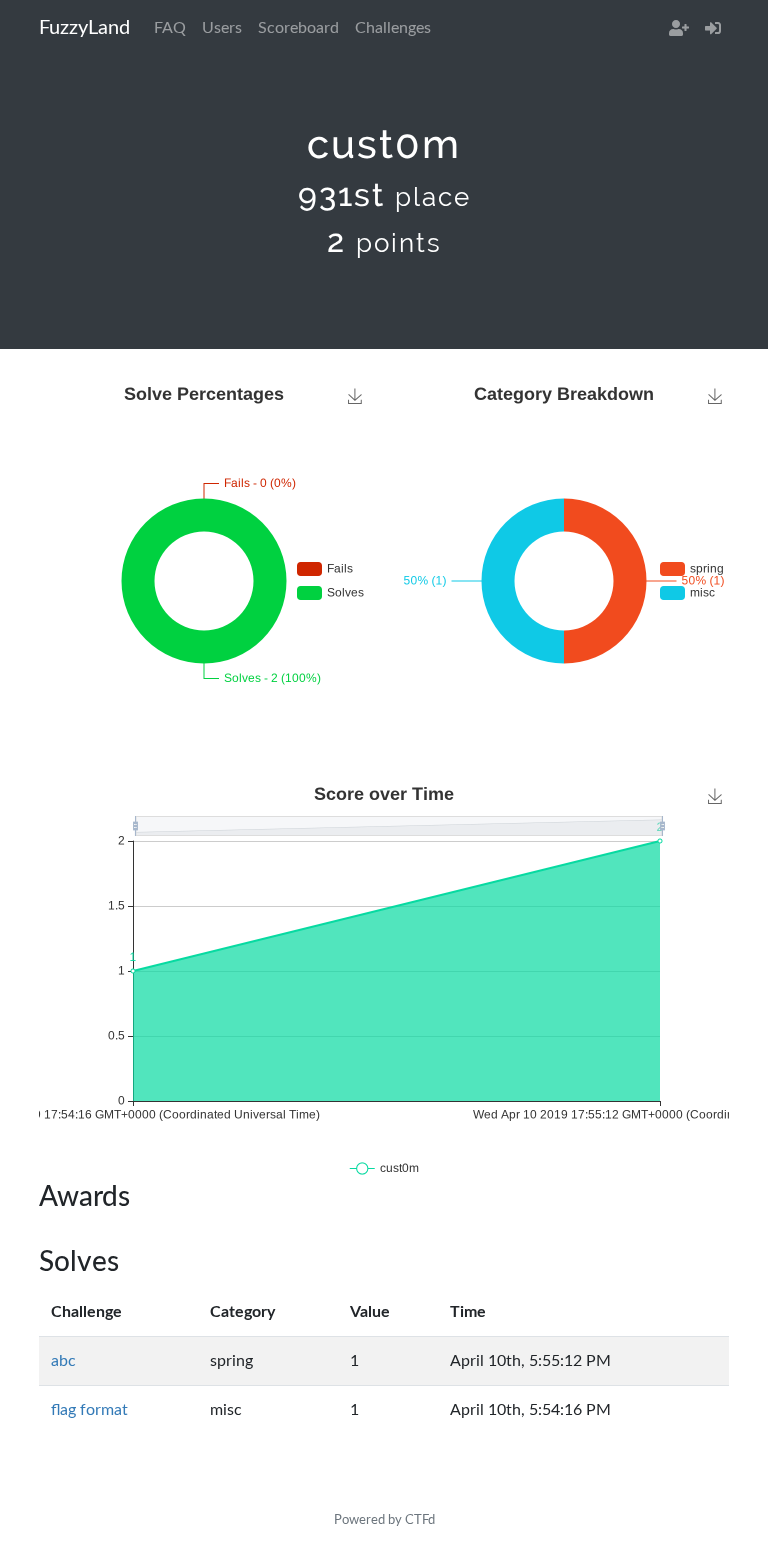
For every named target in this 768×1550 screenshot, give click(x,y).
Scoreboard (298, 28)
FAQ (170, 28)
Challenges (393, 28)
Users (222, 28)
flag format (89, 1410)
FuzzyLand (84, 28)
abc (63, 1361)
